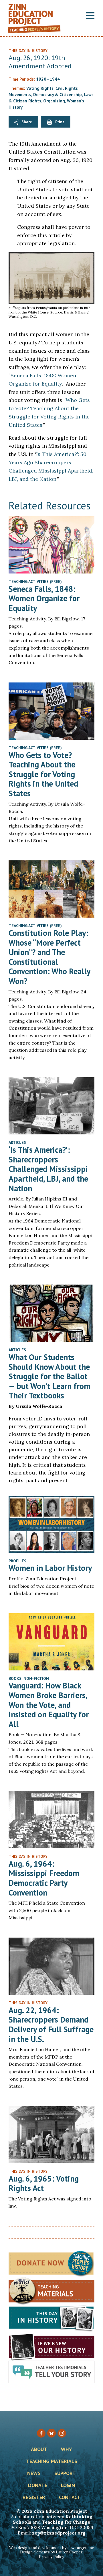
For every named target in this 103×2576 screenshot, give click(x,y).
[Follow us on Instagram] (62, 2433)
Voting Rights (40, 88)
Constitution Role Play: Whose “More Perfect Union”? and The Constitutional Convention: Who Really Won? (49, 957)
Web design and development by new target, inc (51, 2548)
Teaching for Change (66, 2522)
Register (34, 2498)
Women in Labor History (50, 1568)
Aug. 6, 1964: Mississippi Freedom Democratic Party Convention (44, 1878)
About (39, 2450)
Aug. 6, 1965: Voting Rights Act (44, 2183)
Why (67, 2450)
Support (65, 2474)
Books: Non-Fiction (29, 1678)
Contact (70, 2498)
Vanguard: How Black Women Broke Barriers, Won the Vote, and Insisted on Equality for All (49, 1705)
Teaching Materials (52, 2462)
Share (27, 122)
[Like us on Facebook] (41, 2433)
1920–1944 (48, 79)
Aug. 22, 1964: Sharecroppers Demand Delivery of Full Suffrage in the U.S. (51, 2025)
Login (68, 2486)
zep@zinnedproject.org (59, 2533)
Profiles (17, 1561)
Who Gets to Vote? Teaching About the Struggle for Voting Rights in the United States (43, 774)
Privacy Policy (51, 2557)
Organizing (54, 101)
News (34, 2474)
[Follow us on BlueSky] (51, 2433)
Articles (17, 1142)
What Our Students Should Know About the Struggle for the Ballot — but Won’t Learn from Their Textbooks (49, 1376)
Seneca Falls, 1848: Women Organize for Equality (44, 598)
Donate (38, 2486)
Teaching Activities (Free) (35, 582)
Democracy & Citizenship (58, 95)
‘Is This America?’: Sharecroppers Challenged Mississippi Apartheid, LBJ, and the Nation (48, 1169)
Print (60, 122)
